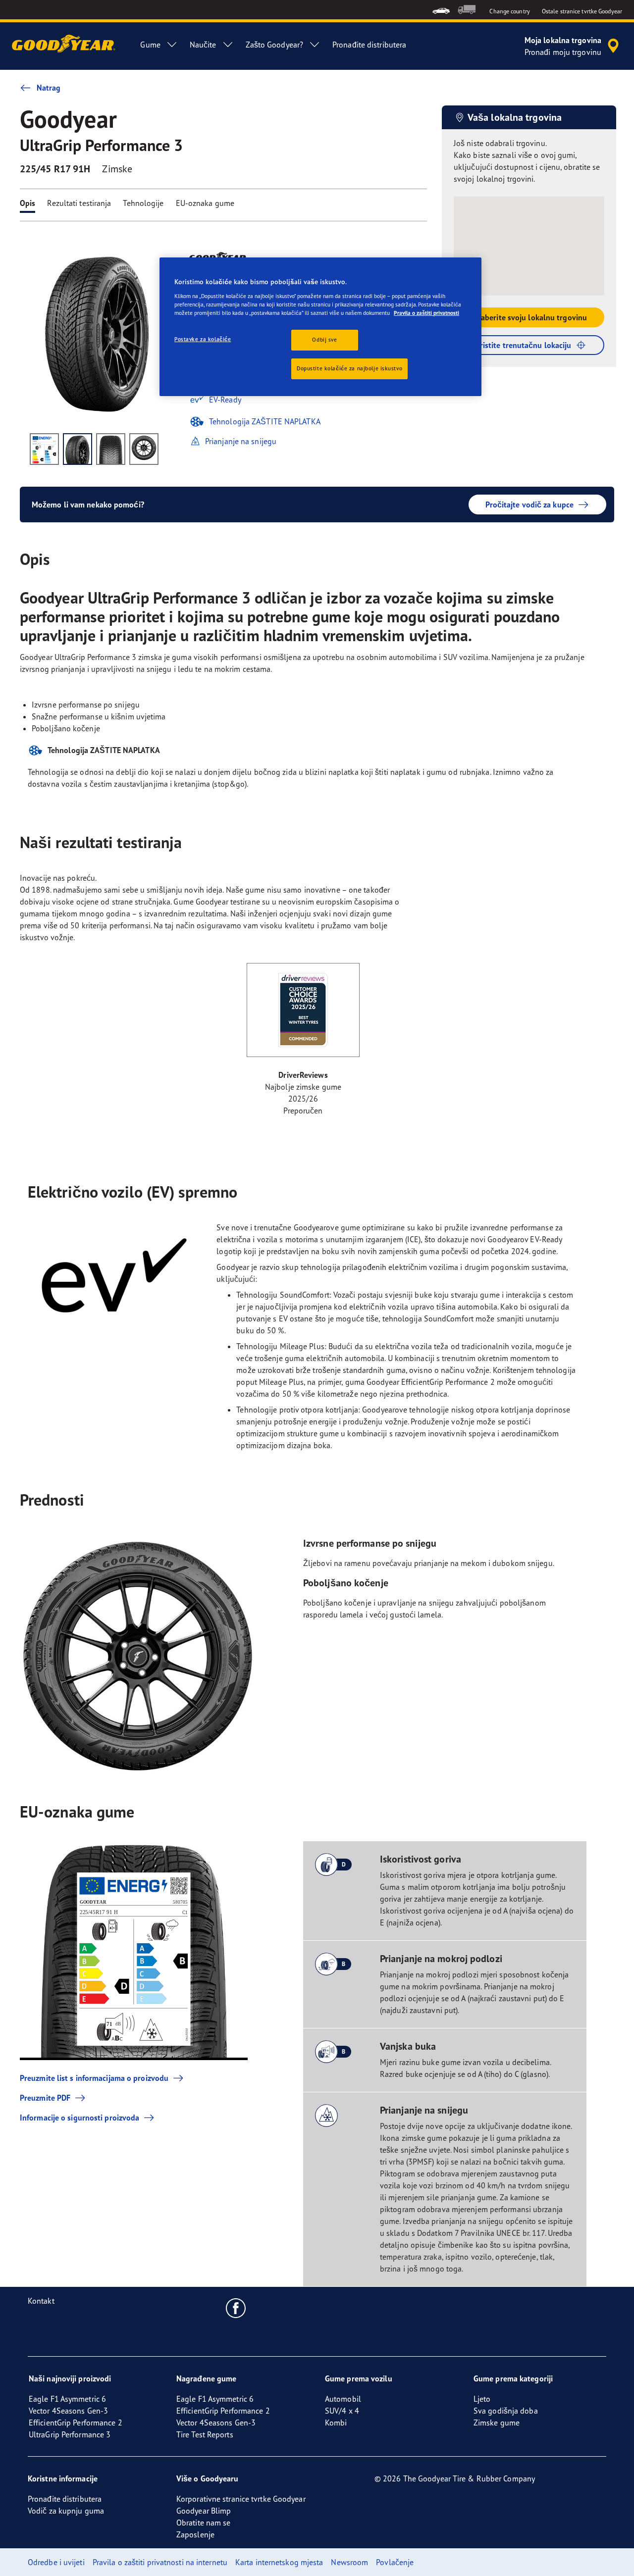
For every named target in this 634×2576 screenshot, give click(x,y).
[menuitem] (441, 10)
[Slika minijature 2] (78, 449)
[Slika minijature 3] (111, 449)
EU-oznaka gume (205, 203)
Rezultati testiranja (79, 203)
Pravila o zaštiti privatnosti (426, 313)
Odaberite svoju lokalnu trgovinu (529, 317)
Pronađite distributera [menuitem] (369, 45)
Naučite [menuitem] (203, 45)
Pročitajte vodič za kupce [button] (530, 505)
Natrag (49, 88)
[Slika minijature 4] (144, 449)
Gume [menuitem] (150, 45)
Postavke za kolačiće (203, 339)
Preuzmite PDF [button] (45, 2098)
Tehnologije (143, 203)
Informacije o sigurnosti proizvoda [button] (79, 2118)
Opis (27, 203)
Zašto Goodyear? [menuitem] (275, 45)
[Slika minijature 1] (44, 449)
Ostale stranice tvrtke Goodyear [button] (582, 11)
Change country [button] (509, 11)
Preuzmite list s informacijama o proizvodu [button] (94, 2078)
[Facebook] (236, 2308)
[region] (320, 327)
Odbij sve (324, 340)
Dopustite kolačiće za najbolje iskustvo (349, 368)
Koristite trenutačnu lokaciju (521, 345)
